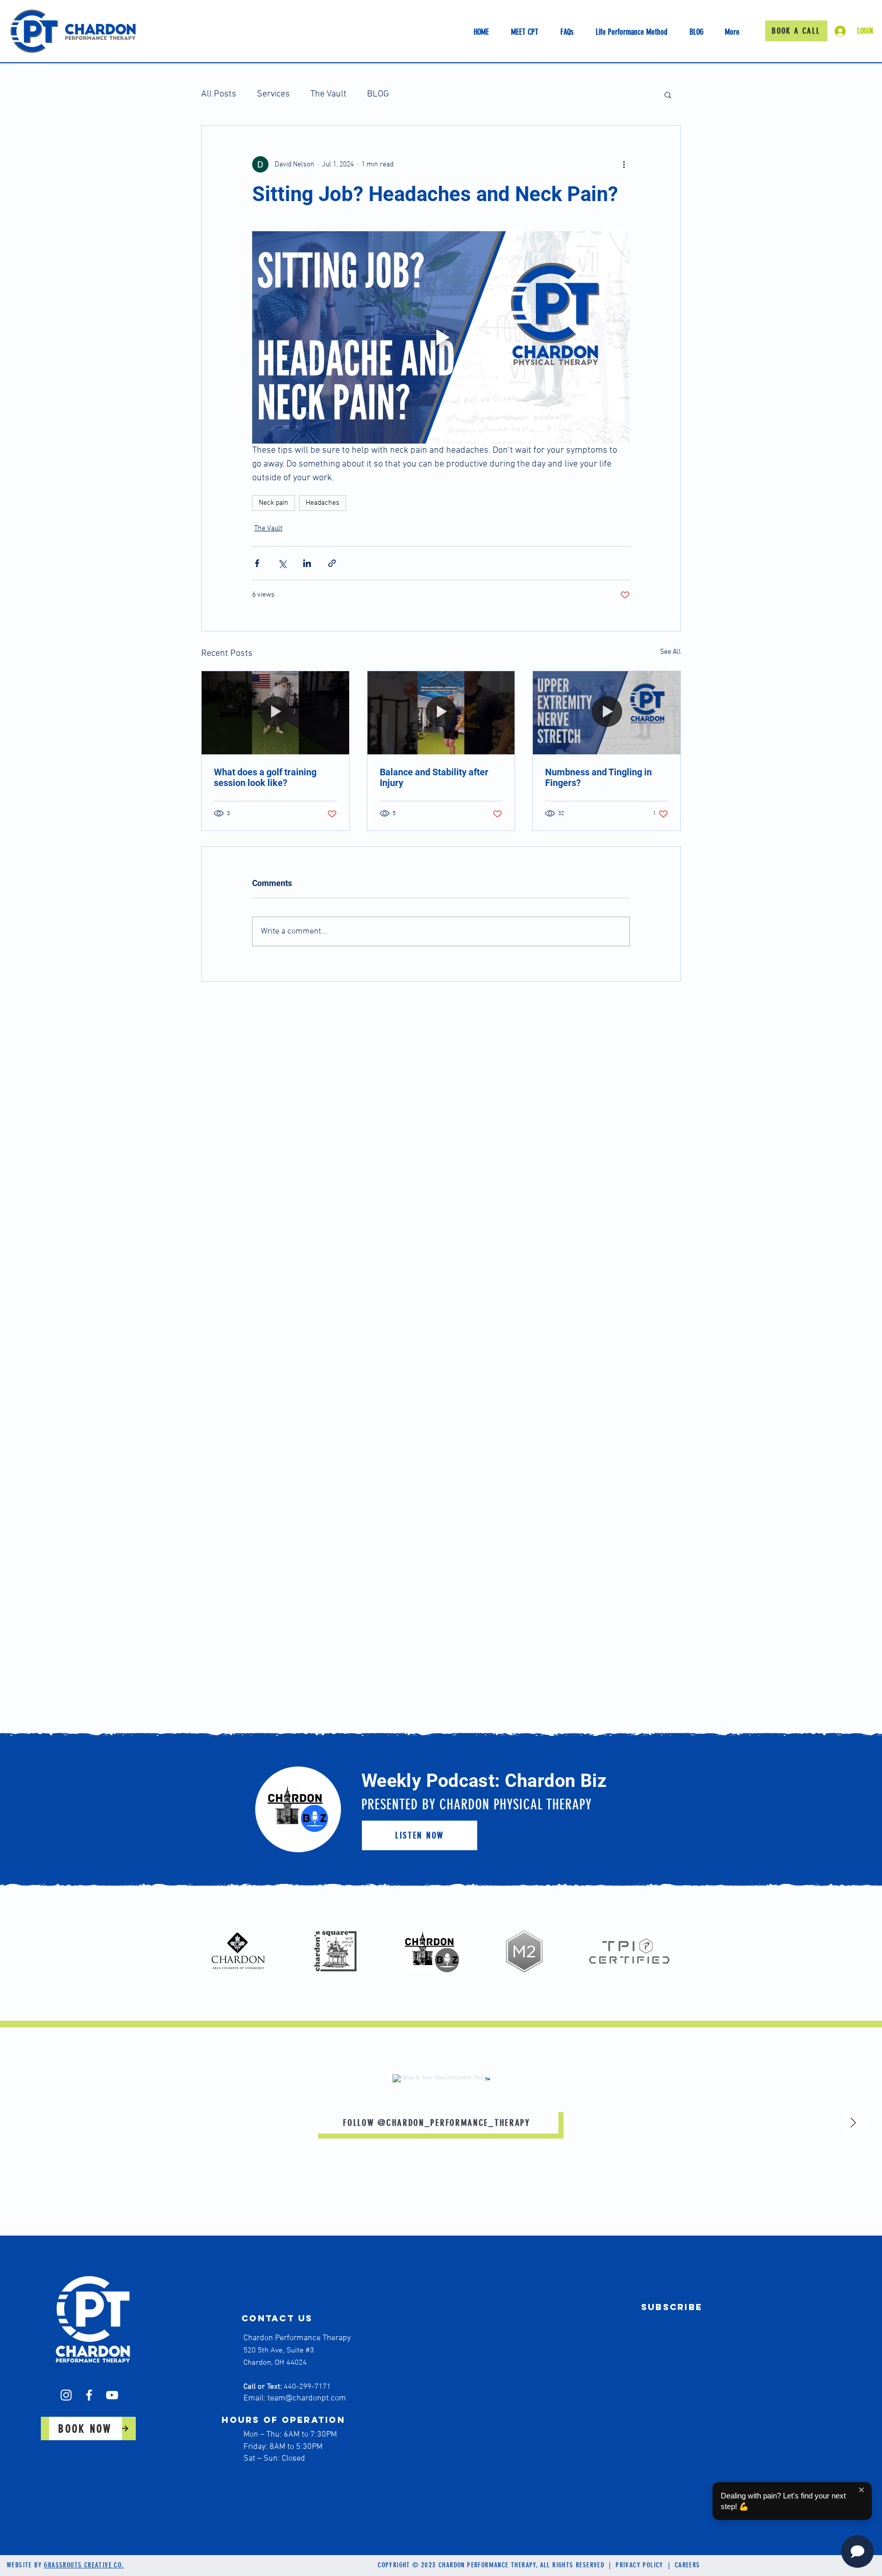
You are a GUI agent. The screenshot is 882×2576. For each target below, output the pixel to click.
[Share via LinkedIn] (307, 563)
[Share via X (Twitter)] (282, 563)
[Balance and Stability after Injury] (441, 713)
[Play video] (441, 337)
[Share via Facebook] (257, 563)
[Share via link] (332, 563)
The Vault (328, 94)
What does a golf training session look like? (265, 777)
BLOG (378, 94)
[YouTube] (112, 2395)
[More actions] (624, 164)
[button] (668, 94)
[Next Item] (853, 2123)
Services (273, 94)
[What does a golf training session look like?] (275, 713)
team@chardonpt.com (307, 2398)
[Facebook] (89, 2395)
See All (670, 652)
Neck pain (274, 503)
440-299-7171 (307, 2387)
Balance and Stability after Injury (434, 777)
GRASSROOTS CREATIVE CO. (84, 2565)
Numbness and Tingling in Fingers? (598, 777)
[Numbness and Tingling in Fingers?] (607, 713)
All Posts (219, 94)
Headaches (323, 503)
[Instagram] (66, 2395)
